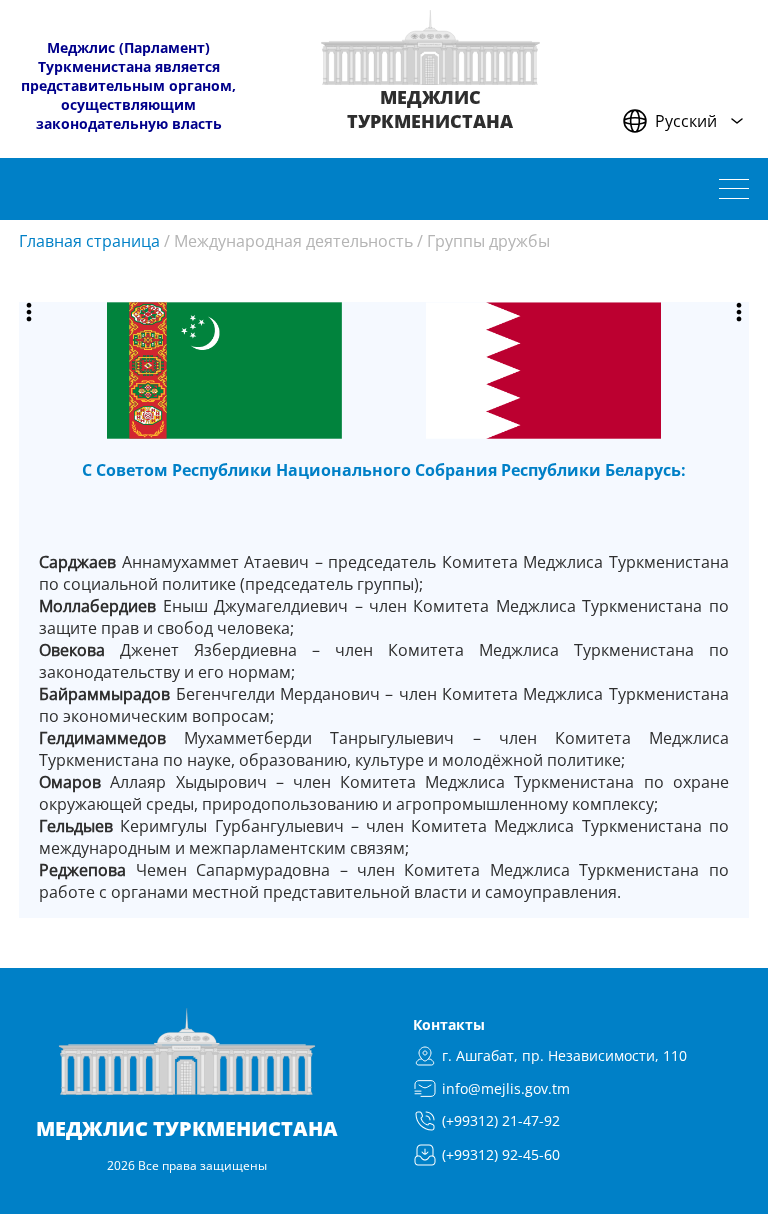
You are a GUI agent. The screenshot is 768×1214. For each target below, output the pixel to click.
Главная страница (89, 241)
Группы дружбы (488, 241)
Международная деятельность (293, 241)
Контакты (449, 1024)
